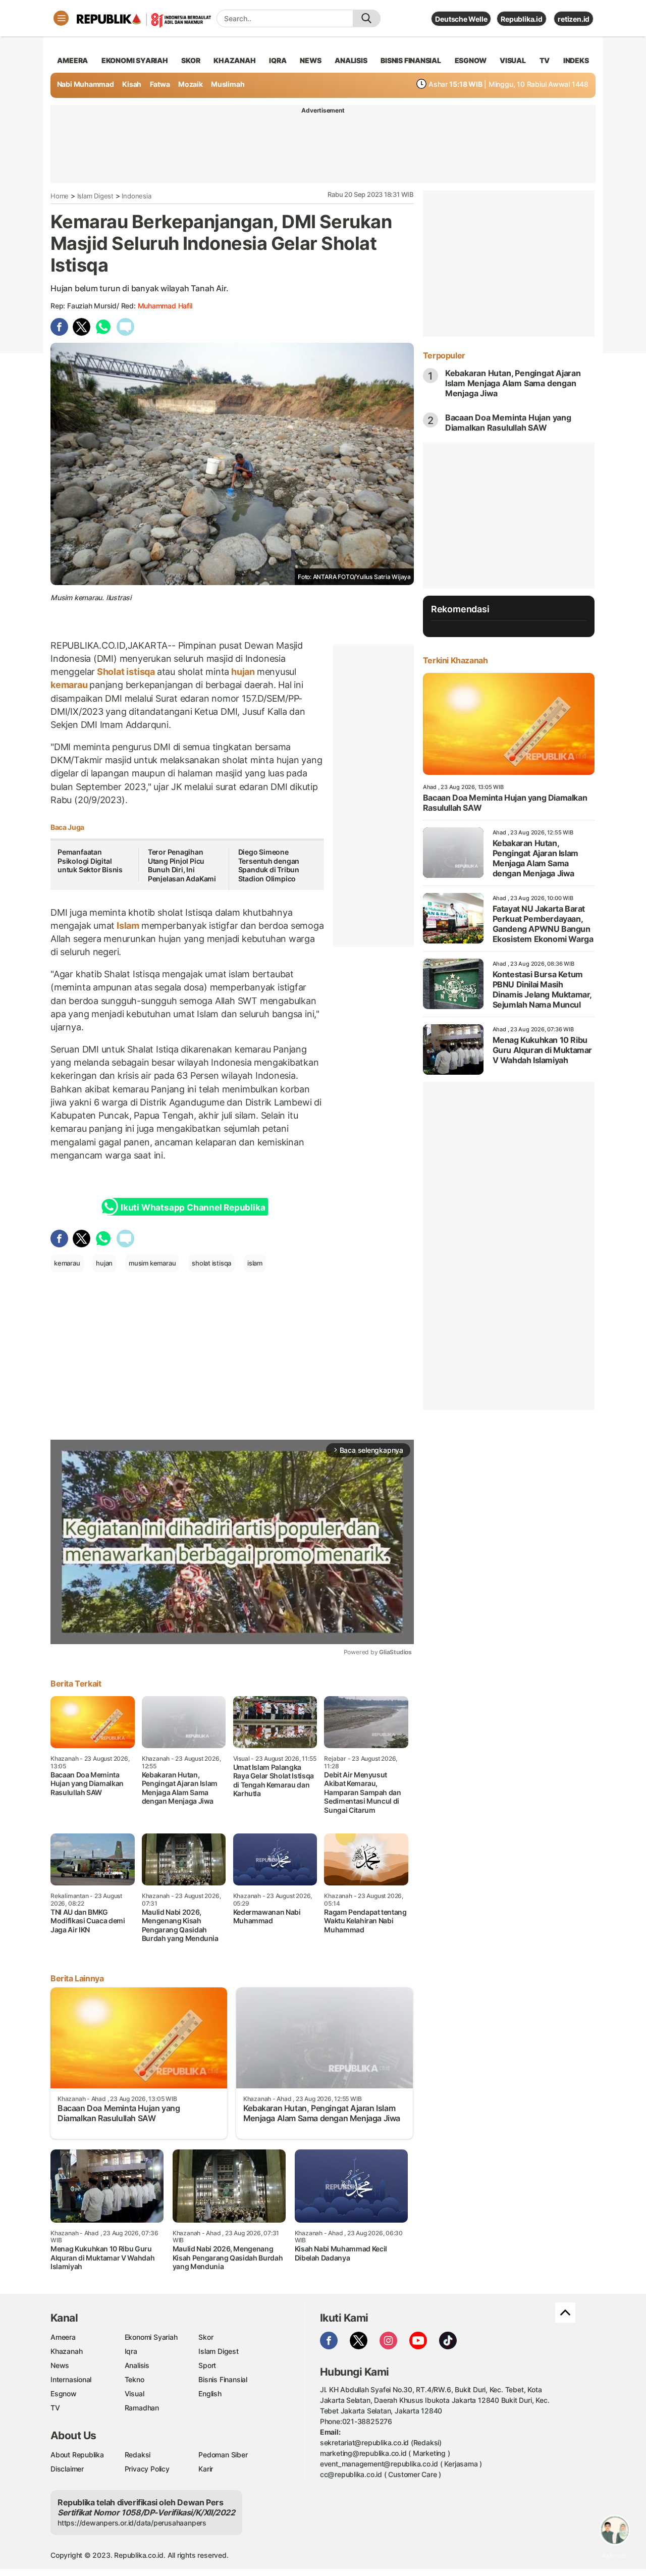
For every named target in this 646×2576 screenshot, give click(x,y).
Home (60, 196)
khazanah (234, 60)
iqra (278, 60)
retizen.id (574, 19)
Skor (206, 2337)
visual (513, 60)
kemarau (70, 685)
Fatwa (160, 84)
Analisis (137, 2365)
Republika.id (521, 19)
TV (545, 60)
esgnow (471, 60)
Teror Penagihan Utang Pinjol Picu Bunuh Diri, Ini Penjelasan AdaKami (182, 865)
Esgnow (64, 2394)
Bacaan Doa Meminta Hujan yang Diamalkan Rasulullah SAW (508, 423)
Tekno (134, 2379)
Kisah (132, 84)
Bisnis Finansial (411, 60)
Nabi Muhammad (86, 84)
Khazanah (66, 2351)
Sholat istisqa (126, 672)
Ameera (63, 2337)
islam (255, 1263)
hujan (243, 672)
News (60, 2365)
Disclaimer (67, 2469)
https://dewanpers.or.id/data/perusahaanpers (132, 2523)
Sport (207, 2365)
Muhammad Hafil (165, 306)
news (310, 60)
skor (191, 60)
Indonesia (136, 196)
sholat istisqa (211, 1263)
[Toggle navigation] (61, 18)
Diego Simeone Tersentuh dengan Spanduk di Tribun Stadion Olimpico (269, 865)
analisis (351, 60)
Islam (128, 926)
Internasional (71, 2379)
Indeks (576, 60)
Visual (134, 2394)
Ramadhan (142, 2408)
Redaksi (138, 2455)
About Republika (77, 2455)
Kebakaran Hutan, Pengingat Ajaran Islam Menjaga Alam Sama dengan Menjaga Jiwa (513, 383)
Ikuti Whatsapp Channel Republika (193, 1207)
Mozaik (191, 84)
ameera (72, 60)
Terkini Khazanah (455, 660)
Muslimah (228, 84)
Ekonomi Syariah (135, 60)
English (210, 2394)
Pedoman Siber (223, 2455)
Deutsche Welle (461, 19)
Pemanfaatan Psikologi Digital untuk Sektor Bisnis (90, 861)
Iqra (131, 2351)
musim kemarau (152, 1263)
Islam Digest (95, 196)
